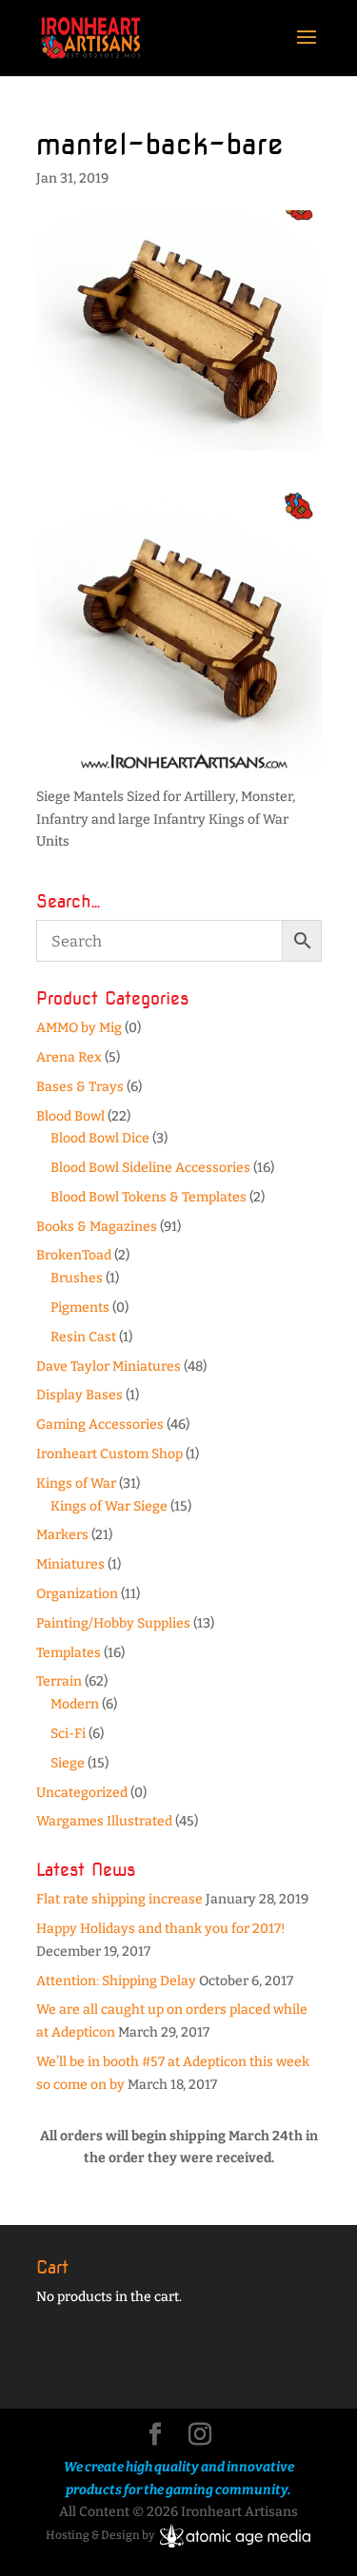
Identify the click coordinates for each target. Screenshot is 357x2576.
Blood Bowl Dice (100, 1138)
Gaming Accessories (100, 1425)
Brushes (77, 1278)
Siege (68, 1763)
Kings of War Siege (109, 1506)
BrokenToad (74, 1255)
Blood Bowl (70, 1116)
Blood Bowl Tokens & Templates (149, 1197)
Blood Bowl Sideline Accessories (150, 1168)
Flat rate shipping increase (119, 1899)
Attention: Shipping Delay (116, 1981)
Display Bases (79, 1395)
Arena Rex (69, 1057)
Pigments (80, 1308)
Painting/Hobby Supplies (113, 1623)
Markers (62, 1535)
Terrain (59, 1681)
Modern (75, 1704)
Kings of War (76, 1483)
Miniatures (70, 1564)
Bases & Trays (80, 1087)
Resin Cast (83, 1337)
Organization (77, 1594)
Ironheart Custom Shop (109, 1454)
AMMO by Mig (79, 1028)
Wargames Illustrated (104, 1821)
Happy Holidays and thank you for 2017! (161, 1929)
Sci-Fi (68, 1734)
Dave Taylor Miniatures (109, 1366)
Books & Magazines (97, 1227)
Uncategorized (82, 1793)
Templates (69, 1653)
